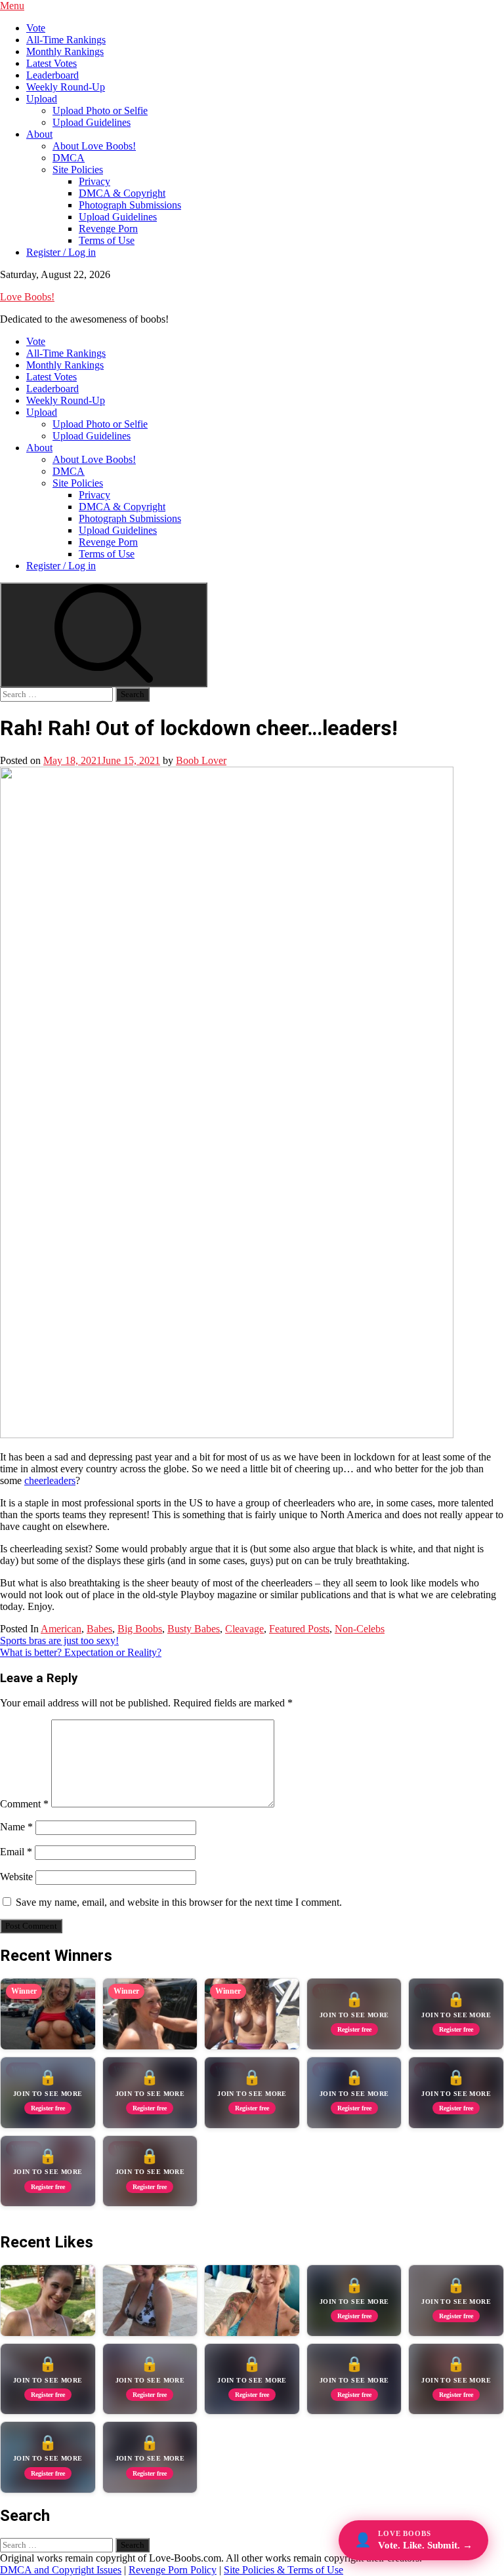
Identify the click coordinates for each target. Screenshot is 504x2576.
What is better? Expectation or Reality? (81, 1652)
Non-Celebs (360, 1629)
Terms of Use (107, 240)
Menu (12, 6)
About (39, 134)
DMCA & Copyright (122, 193)
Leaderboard (52, 75)
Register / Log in (61, 252)
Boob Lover (201, 760)
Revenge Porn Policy (173, 2570)
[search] (104, 635)
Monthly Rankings (65, 51)
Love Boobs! (27, 297)
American (61, 1629)
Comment (24, 1804)
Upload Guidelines (92, 122)
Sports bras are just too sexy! (59, 1640)
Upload (42, 99)
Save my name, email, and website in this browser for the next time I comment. (179, 1902)
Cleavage (244, 1629)
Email (16, 1852)
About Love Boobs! (94, 146)
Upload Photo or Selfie (100, 111)
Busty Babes (194, 1629)
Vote (36, 28)
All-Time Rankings (66, 40)
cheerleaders (50, 1480)
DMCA (69, 158)
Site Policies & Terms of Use (283, 2570)
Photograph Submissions (130, 205)
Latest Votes (52, 63)
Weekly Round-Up (66, 87)
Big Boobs (140, 1629)
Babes (99, 1629)
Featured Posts (299, 1629)
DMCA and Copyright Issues (61, 2570)
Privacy (94, 181)
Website (16, 1877)
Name (16, 1827)
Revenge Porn (108, 229)
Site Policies (78, 170)
